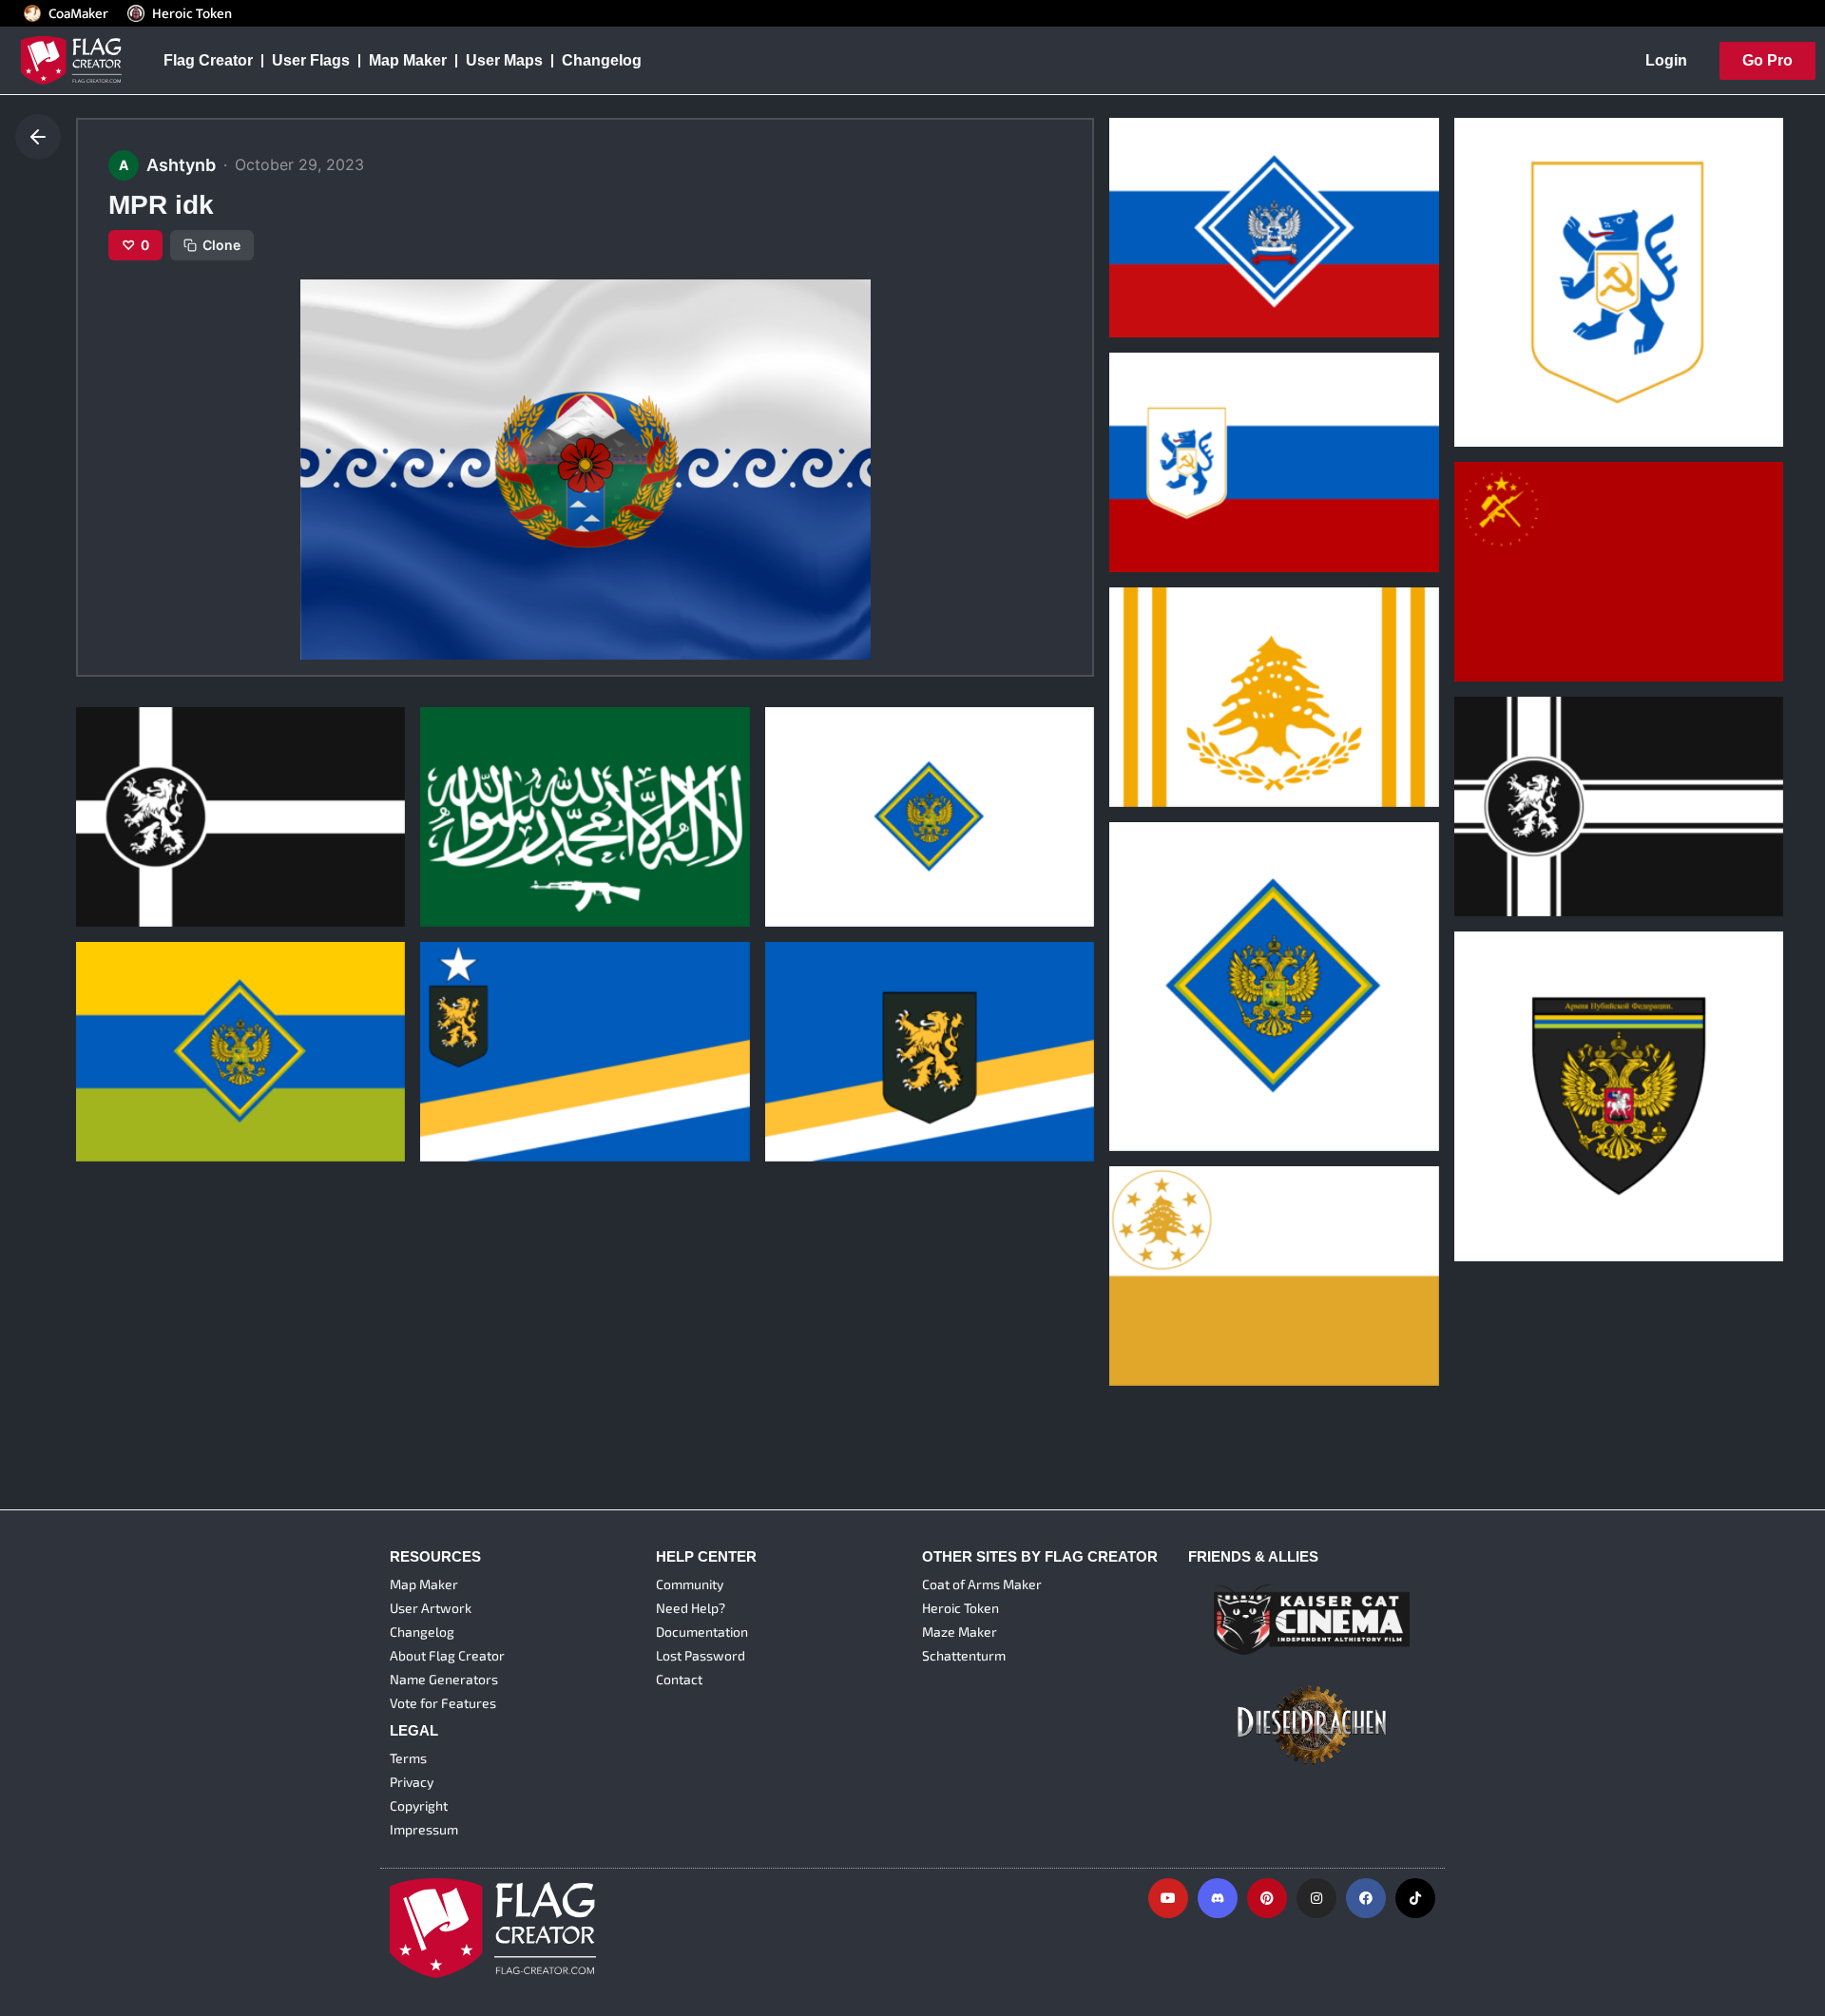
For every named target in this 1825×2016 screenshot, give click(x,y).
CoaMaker (78, 13)
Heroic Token (192, 13)
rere (1137, 1295)
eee (791, 835)
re (441, 1070)
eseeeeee (1157, 715)
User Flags (311, 60)
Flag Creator (208, 60)
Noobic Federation (156, 1070)
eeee (1140, 1060)
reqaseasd (816, 1070)
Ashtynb (1147, 275)
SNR (1138, 480)
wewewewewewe (1530, 1169)
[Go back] (38, 137)
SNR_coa (1499, 355)
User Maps (504, 60)
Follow (1205, 310)
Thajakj (116, 835)
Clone (221, 245)
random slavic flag (1189, 245)
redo (1484, 825)
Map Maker (408, 60)
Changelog (602, 60)
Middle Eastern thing (509, 835)
